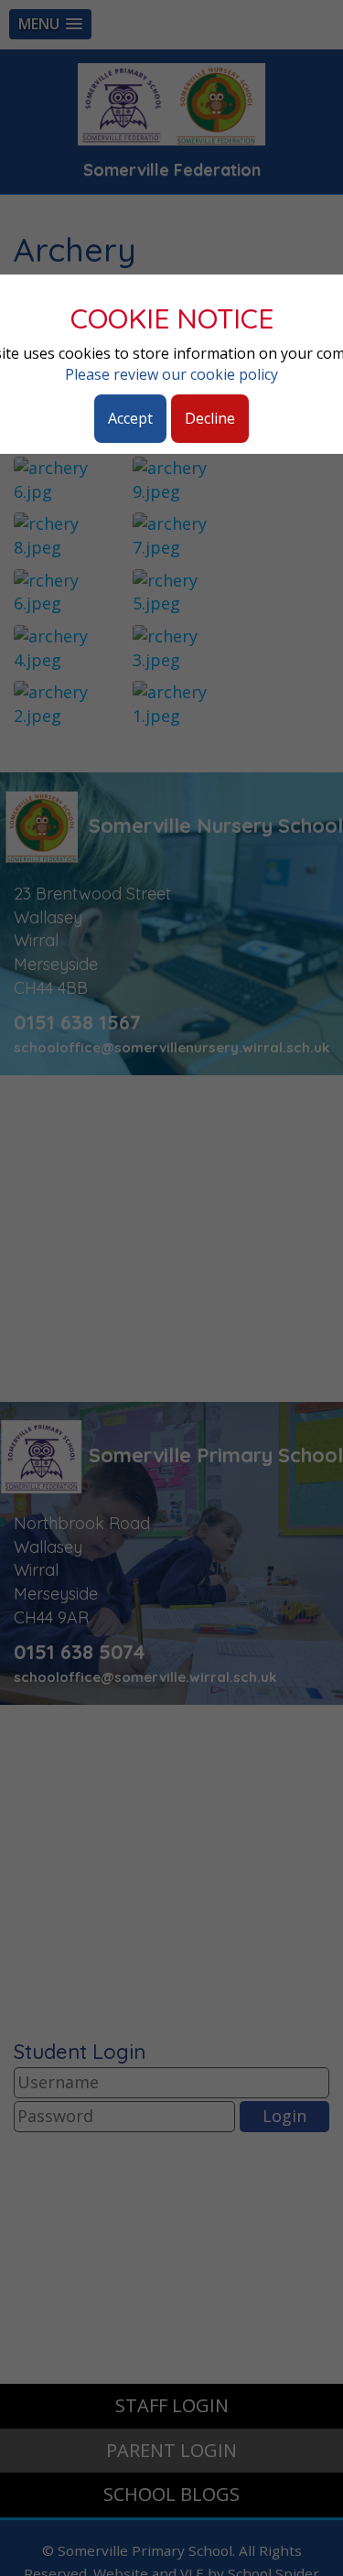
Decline (210, 418)
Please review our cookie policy (171, 374)
